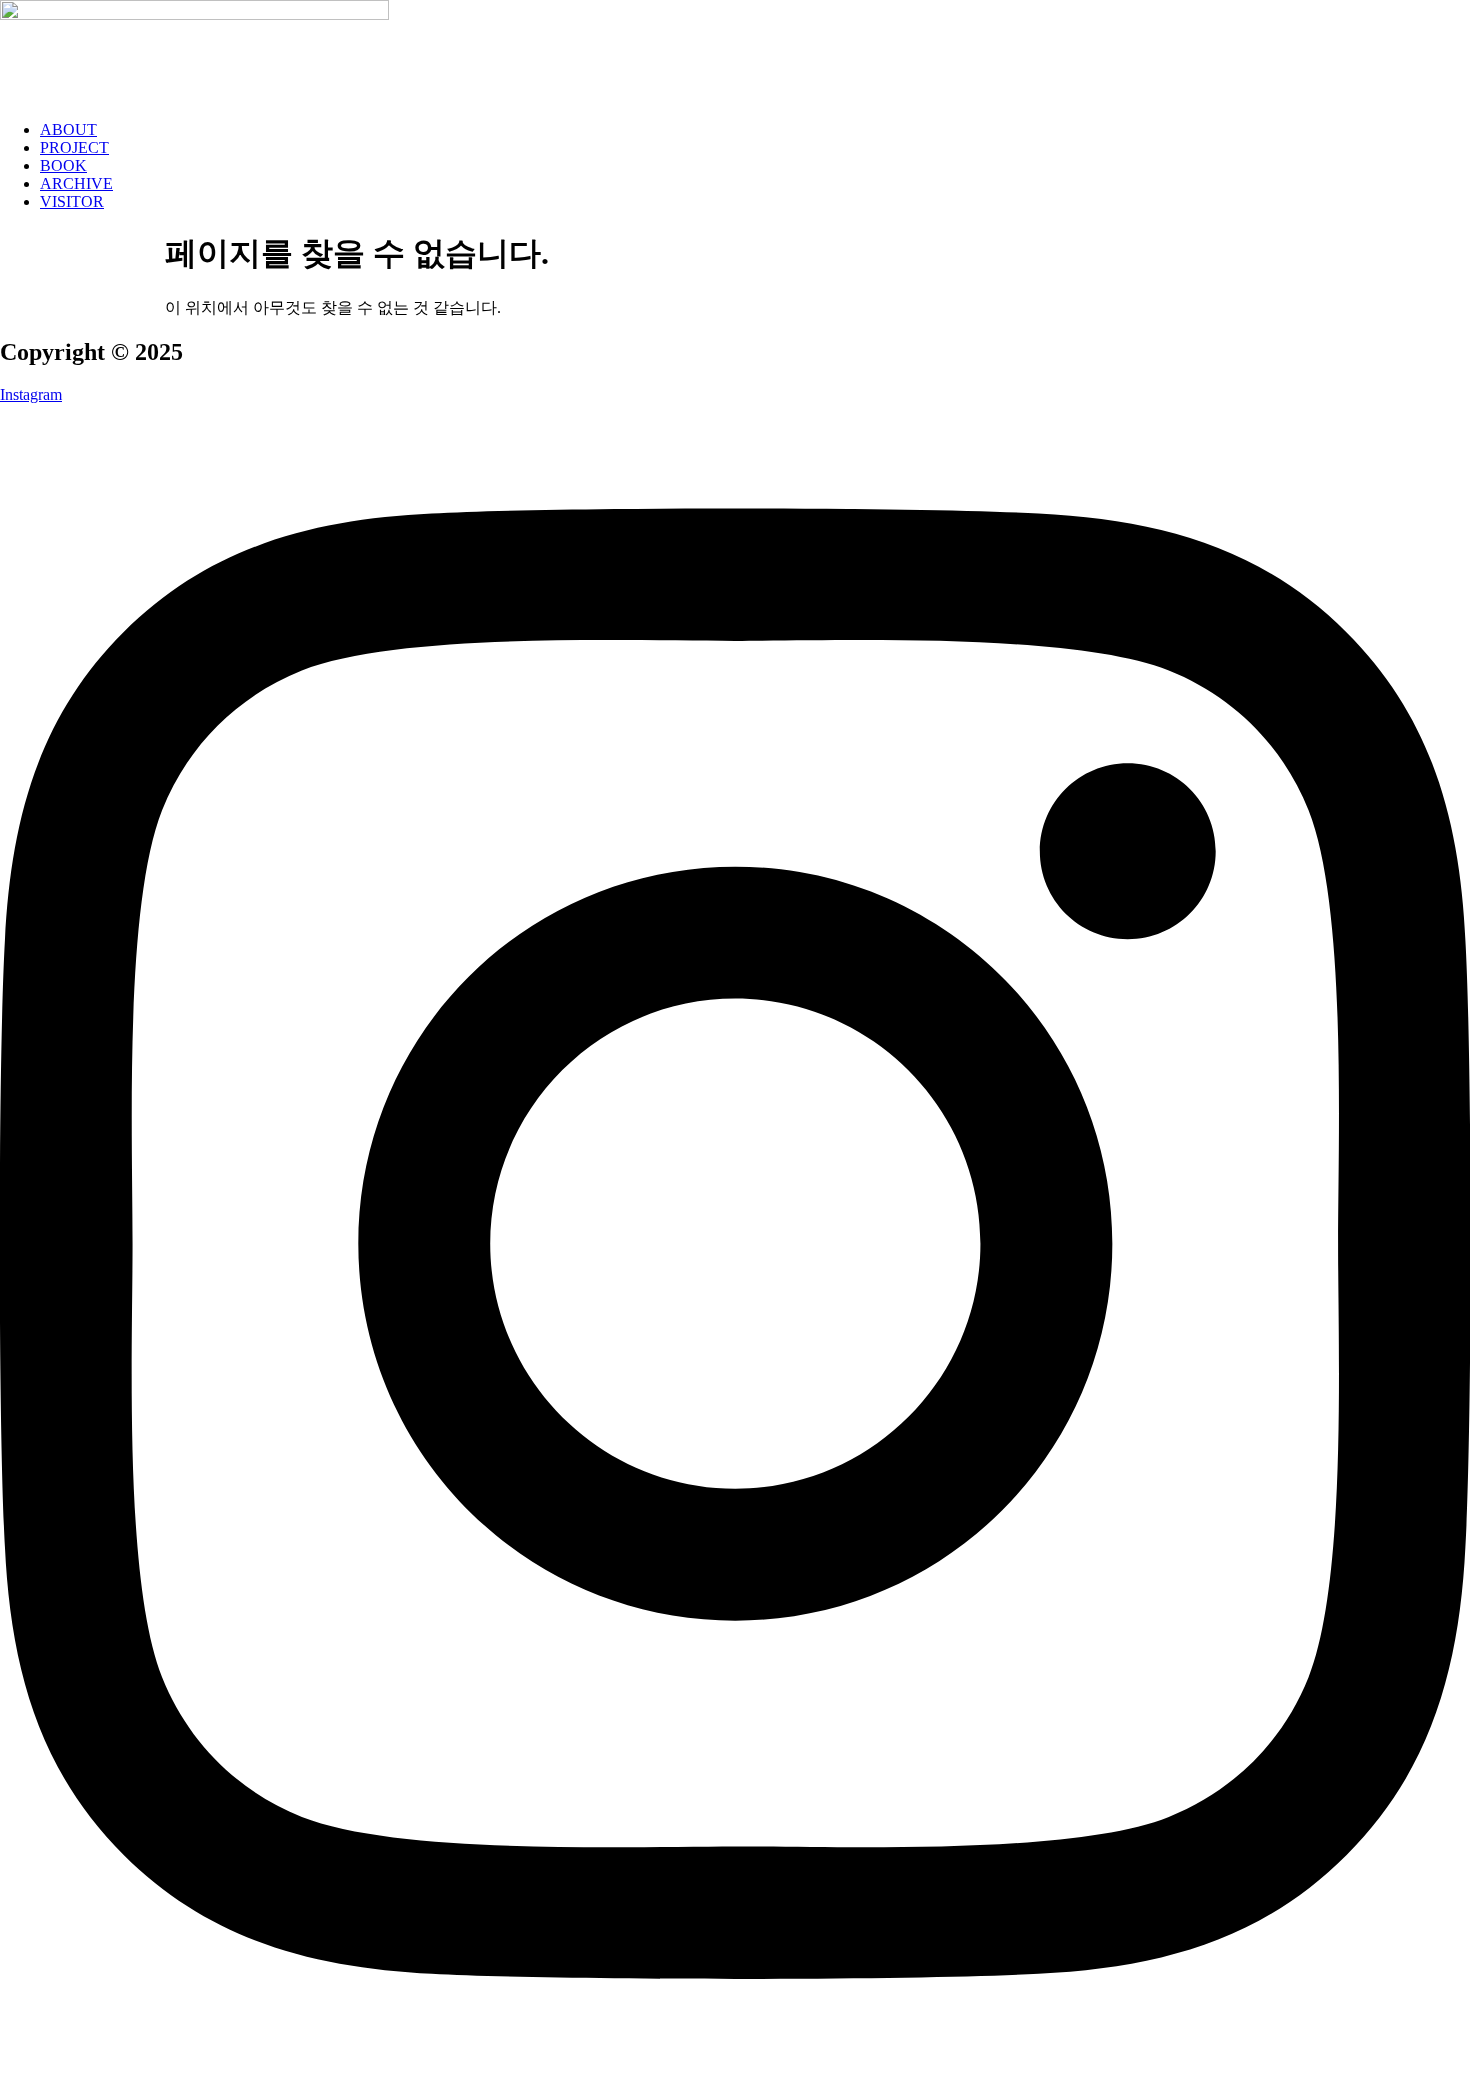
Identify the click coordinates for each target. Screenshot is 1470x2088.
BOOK (63, 165)
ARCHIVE (76, 183)
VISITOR (72, 201)
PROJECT (74, 147)
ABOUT (68, 129)
